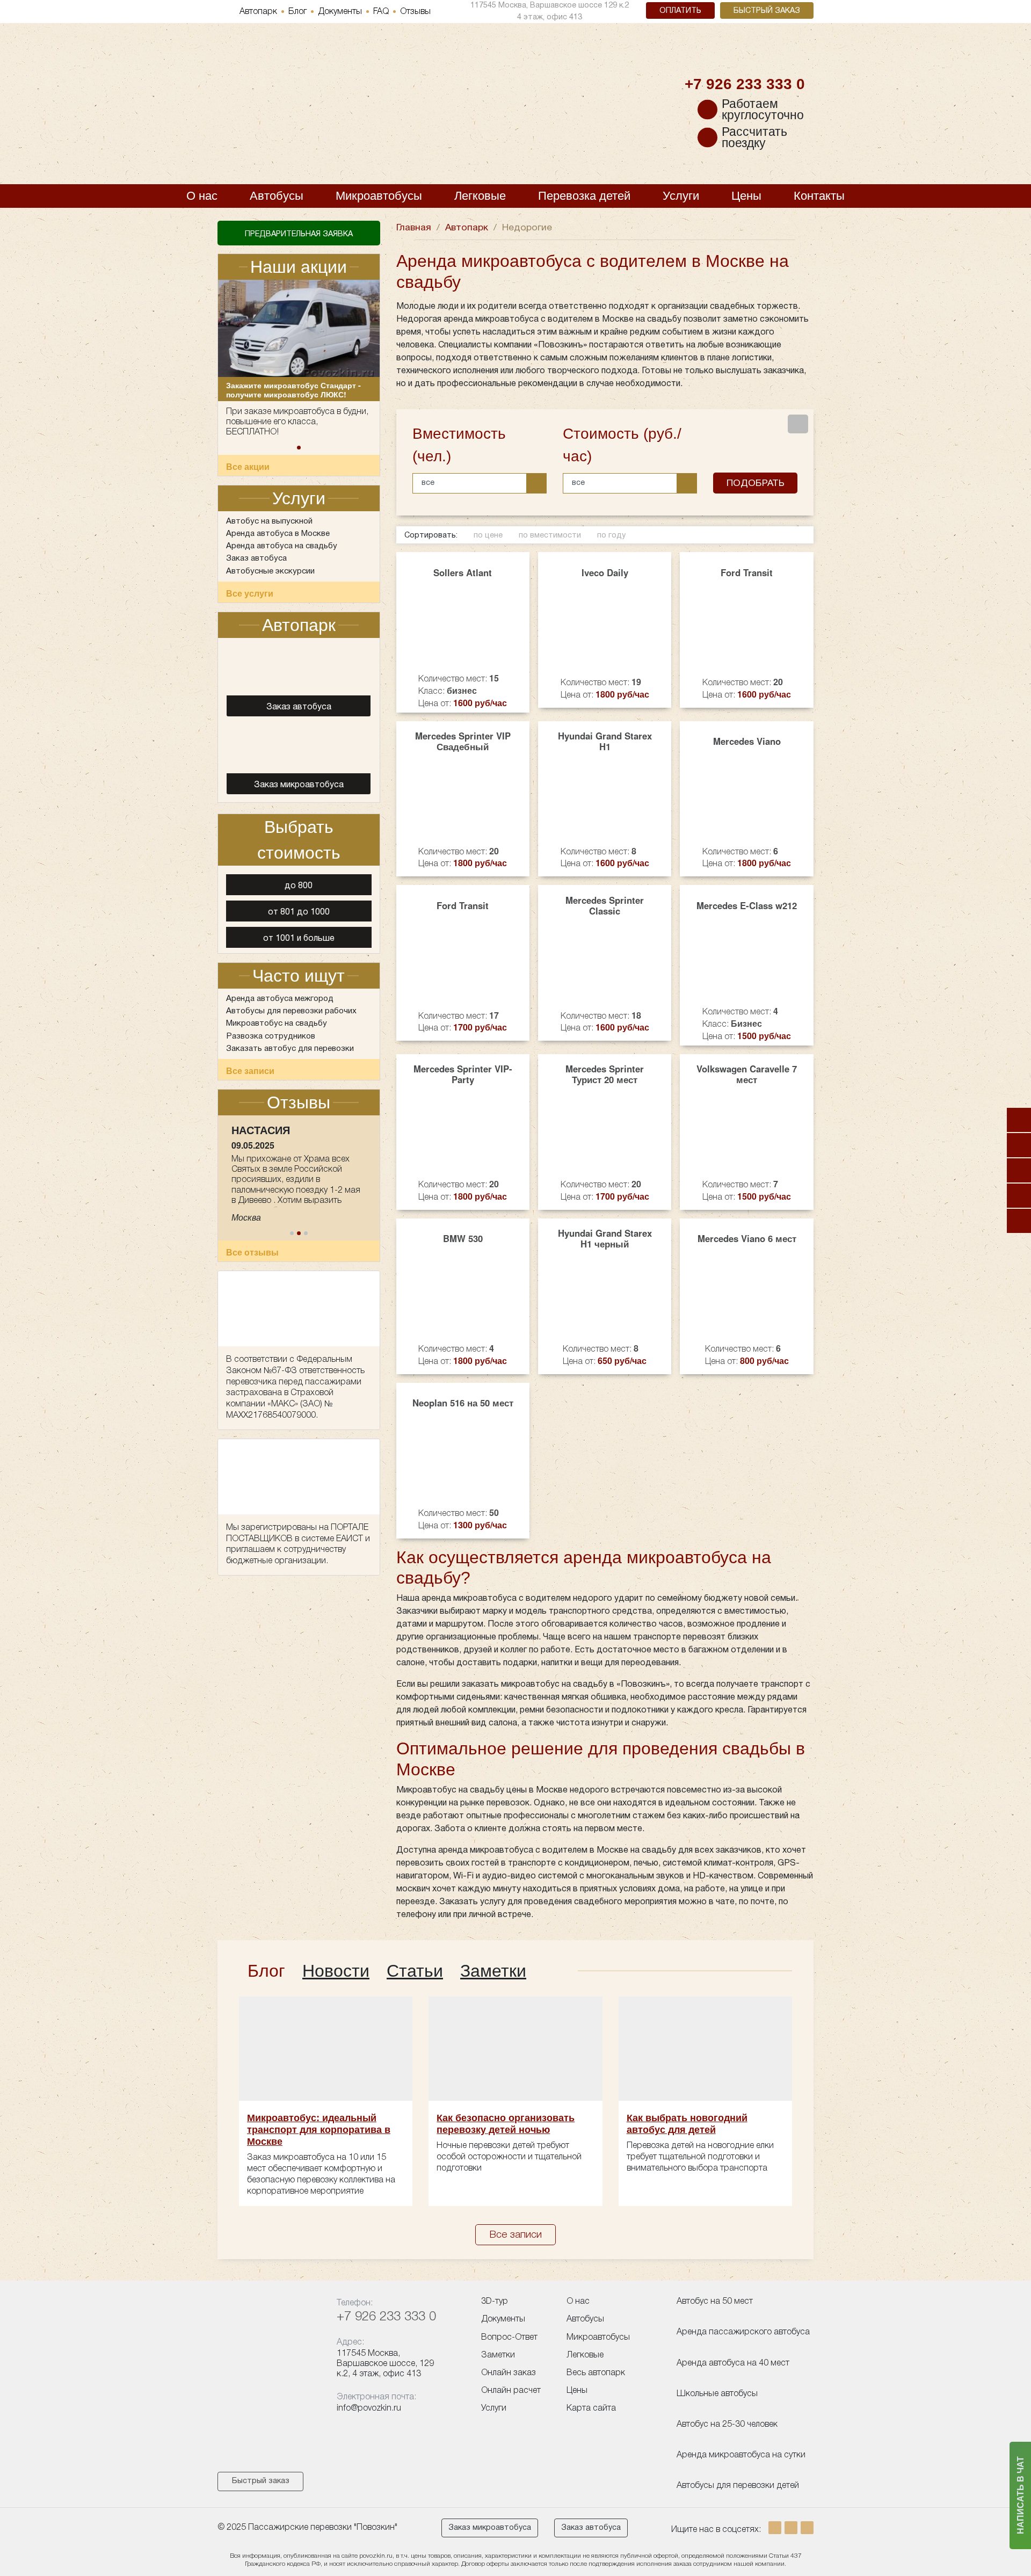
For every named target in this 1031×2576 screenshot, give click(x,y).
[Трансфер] (1019, 1221)
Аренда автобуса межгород (280, 999)
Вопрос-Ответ (509, 2338)
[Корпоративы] (1019, 1145)
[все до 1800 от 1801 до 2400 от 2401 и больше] (635, 483)
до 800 (299, 886)
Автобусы (277, 196)
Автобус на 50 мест (715, 2302)
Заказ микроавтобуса (490, 2528)
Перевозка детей (584, 196)
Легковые (480, 196)
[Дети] (1019, 1120)
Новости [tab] (336, 1971)
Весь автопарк (596, 2373)
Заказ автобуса (256, 558)
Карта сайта (591, 2408)
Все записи (250, 1071)
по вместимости (550, 536)
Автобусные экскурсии (270, 571)
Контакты (819, 196)
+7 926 (745, 84)
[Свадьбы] (1019, 1170)
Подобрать (756, 483)
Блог (297, 12)
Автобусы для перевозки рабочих (291, 1011)
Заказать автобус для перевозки (290, 1049)
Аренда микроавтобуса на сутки (741, 2455)
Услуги (681, 196)
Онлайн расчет (511, 2391)
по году (611, 536)
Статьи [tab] (415, 1971)
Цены (746, 196)
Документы (340, 12)
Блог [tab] (266, 1971)
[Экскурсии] (1019, 1196)
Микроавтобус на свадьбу (277, 1024)
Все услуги (250, 593)
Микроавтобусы (379, 196)
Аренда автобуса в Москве (278, 534)
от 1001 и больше (299, 939)
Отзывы (415, 12)
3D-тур (495, 2302)
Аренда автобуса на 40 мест (733, 2363)
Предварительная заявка (299, 234)
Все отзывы (252, 1278)
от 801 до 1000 (299, 912)
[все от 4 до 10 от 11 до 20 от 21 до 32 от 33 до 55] (485, 483)
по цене (488, 536)
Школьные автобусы (717, 2394)
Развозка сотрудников (271, 1036)
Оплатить (680, 11)
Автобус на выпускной (269, 521)
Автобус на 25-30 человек (727, 2425)
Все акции (248, 466)
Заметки (498, 2355)
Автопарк (258, 12)
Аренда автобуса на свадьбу (282, 546)
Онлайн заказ (509, 2373)
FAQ (381, 12)
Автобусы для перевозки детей (738, 2486)
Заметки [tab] (493, 1971)
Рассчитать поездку (754, 137)
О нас (202, 196)
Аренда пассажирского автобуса (743, 2332)
